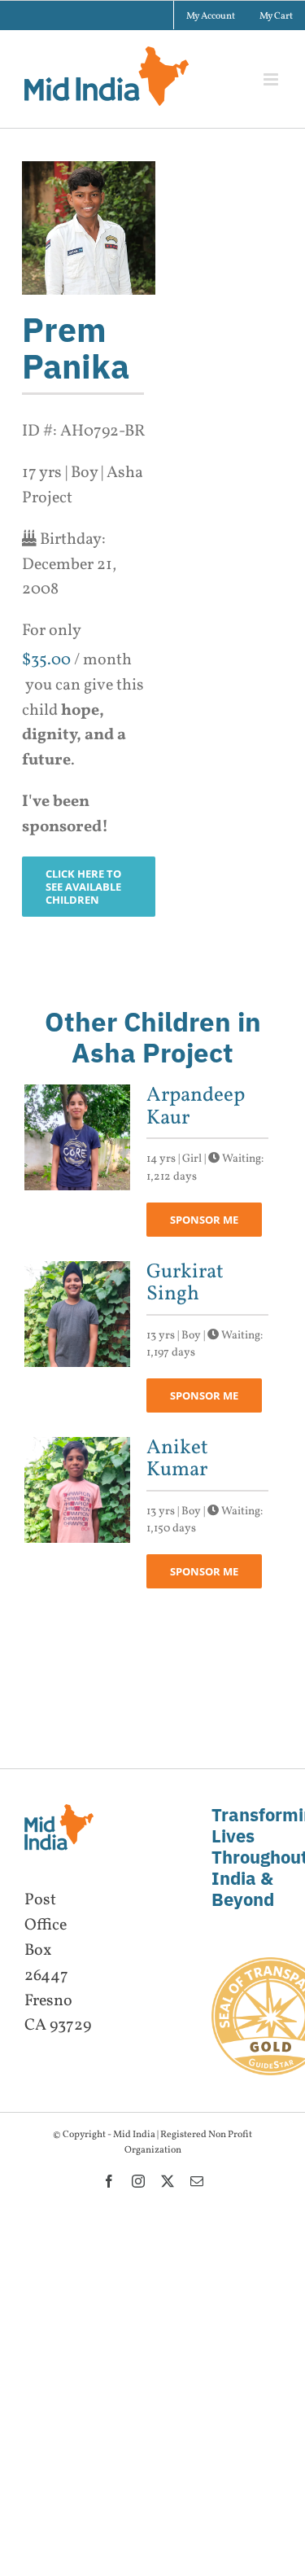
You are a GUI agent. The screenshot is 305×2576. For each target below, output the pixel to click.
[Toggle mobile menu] (272, 79)
